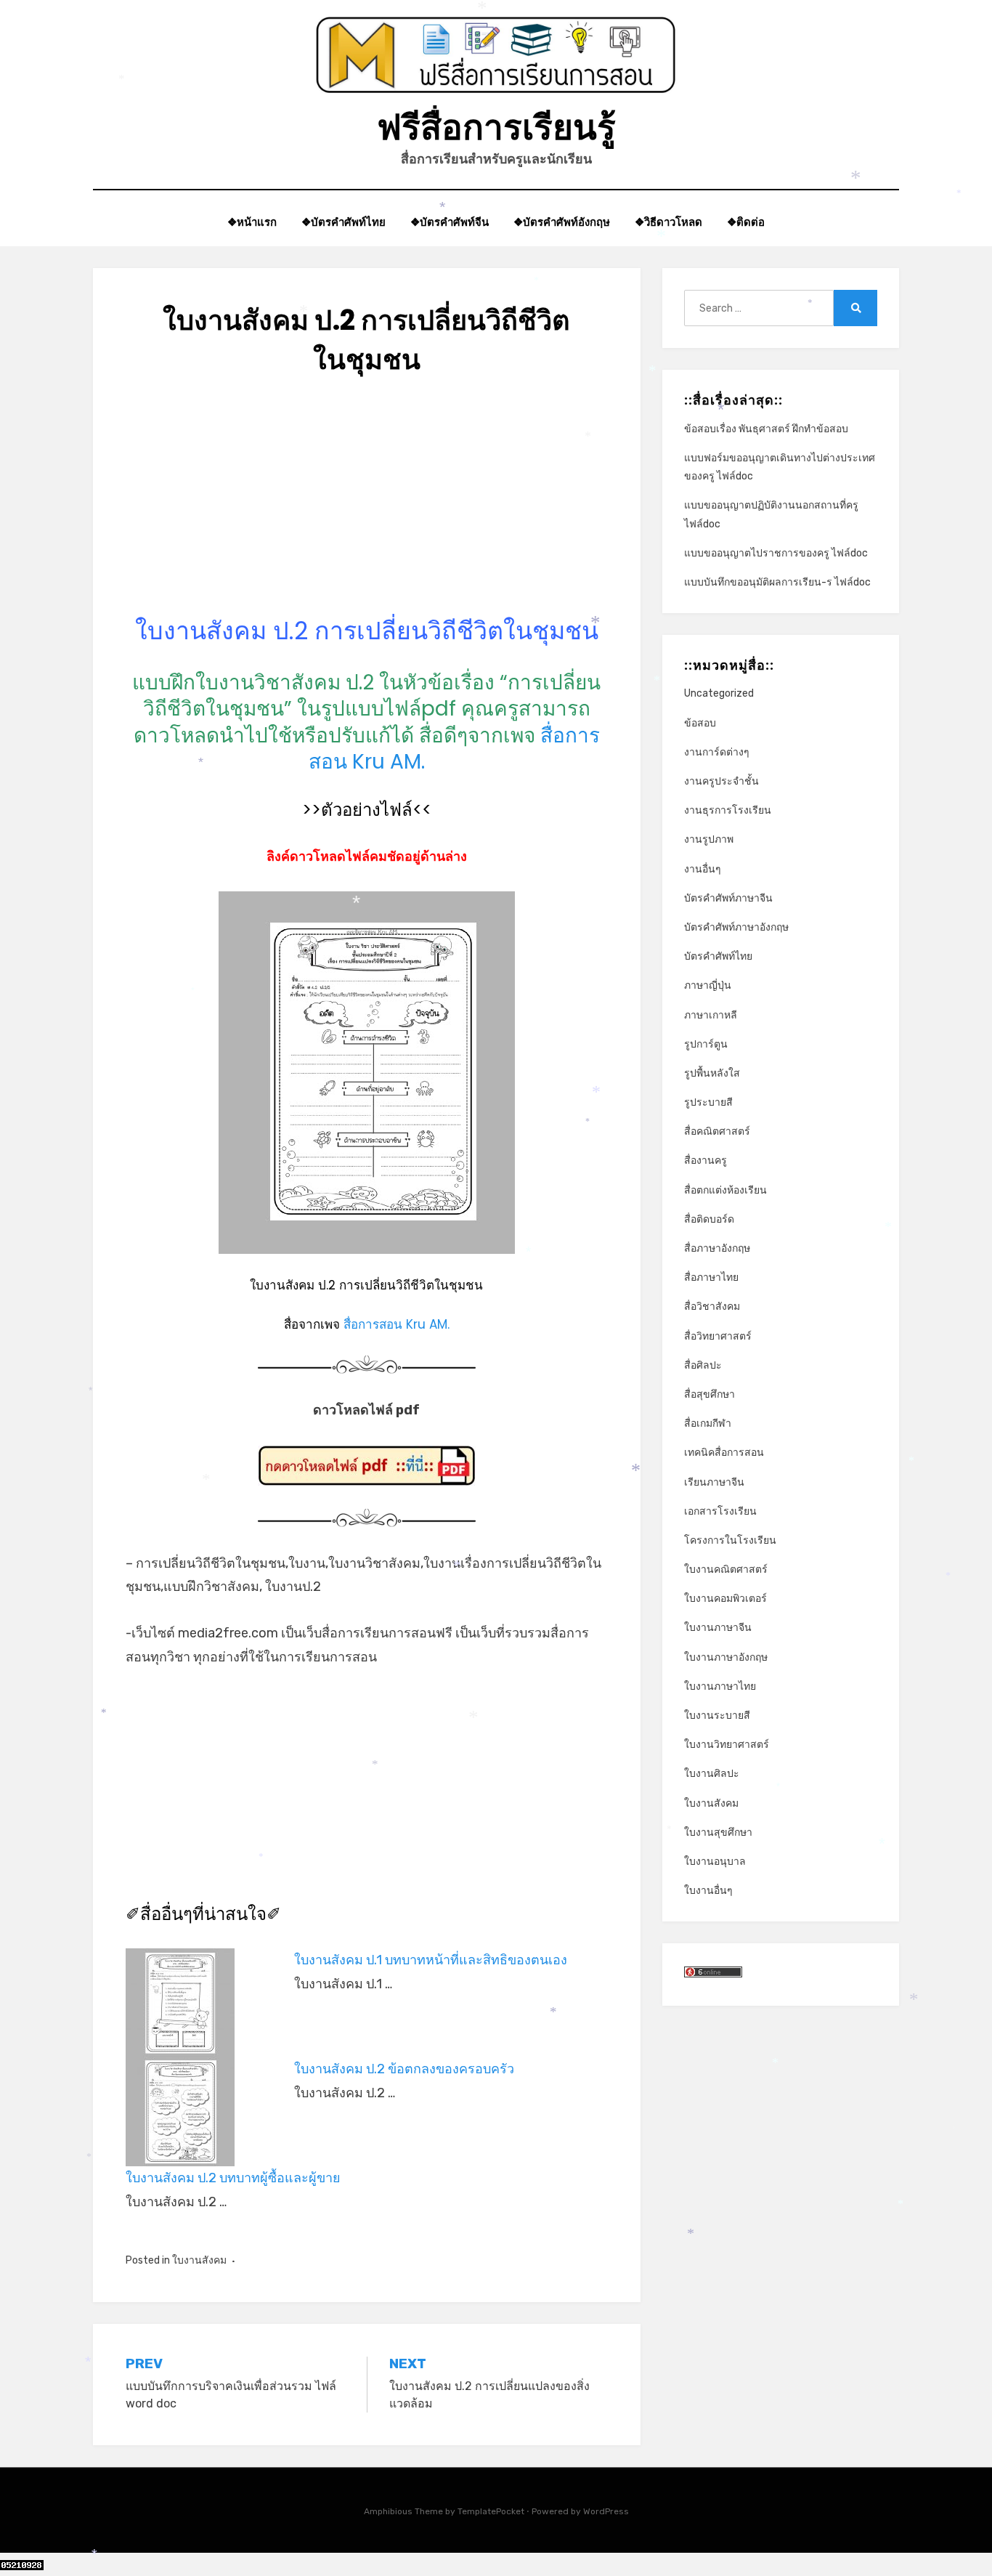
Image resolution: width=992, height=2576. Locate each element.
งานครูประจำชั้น (721, 781)
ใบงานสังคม (199, 2260)
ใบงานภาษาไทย (720, 1686)
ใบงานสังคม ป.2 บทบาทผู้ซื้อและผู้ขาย (233, 2178)
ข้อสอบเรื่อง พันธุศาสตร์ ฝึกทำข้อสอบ (766, 429)
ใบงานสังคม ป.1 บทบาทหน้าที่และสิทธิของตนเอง (431, 1960)
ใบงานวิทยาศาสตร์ (727, 1745)
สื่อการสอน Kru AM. (397, 1324)
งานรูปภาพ (709, 839)
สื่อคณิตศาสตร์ (717, 1131)
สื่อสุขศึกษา (710, 1394)
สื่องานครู (706, 1161)
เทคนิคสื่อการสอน (724, 1453)
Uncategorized (719, 693)
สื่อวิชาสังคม (712, 1307)
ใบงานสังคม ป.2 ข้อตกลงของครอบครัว (404, 2069)
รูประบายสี (708, 1102)
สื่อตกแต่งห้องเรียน (725, 1190)
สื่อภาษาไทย (711, 1277)
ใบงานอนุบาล (715, 1862)
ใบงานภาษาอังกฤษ (726, 1657)
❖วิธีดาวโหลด (668, 222)
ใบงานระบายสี (717, 1716)
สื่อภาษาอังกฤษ (717, 1248)
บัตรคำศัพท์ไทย (718, 956)
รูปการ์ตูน (706, 1044)
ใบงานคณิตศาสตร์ (726, 1570)
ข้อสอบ (700, 723)
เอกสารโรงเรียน (720, 1511)
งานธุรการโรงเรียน (728, 810)
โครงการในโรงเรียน (730, 1540)
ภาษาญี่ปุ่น (708, 985)
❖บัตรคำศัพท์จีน (450, 222)
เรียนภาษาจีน (714, 1482)
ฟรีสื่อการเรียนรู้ (496, 127)
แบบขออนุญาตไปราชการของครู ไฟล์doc (776, 553)
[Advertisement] (367, 513)
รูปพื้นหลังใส (712, 1073)
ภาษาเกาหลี (711, 1015)
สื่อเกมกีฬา (708, 1423)
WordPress (606, 2511)
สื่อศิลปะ (703, 1365)
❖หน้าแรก (252, 222)
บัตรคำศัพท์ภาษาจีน (728, 898)
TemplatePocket (491, 2511)
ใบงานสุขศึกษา (718, 1832)
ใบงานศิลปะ (712, 1774)
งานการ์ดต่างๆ (717, 752)
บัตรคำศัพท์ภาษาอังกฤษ (736, 927)
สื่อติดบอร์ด (709, 1219)
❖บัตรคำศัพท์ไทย (343, 222)
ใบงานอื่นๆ (708, 1891)
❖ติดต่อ (746, 222)
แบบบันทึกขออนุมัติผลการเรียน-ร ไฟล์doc (777, 582)
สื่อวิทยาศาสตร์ (718, 1336)
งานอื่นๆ (703, 869)
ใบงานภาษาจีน (718, 1628)
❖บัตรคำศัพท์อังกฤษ (562, 222)
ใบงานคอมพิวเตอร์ (725, 1599)
